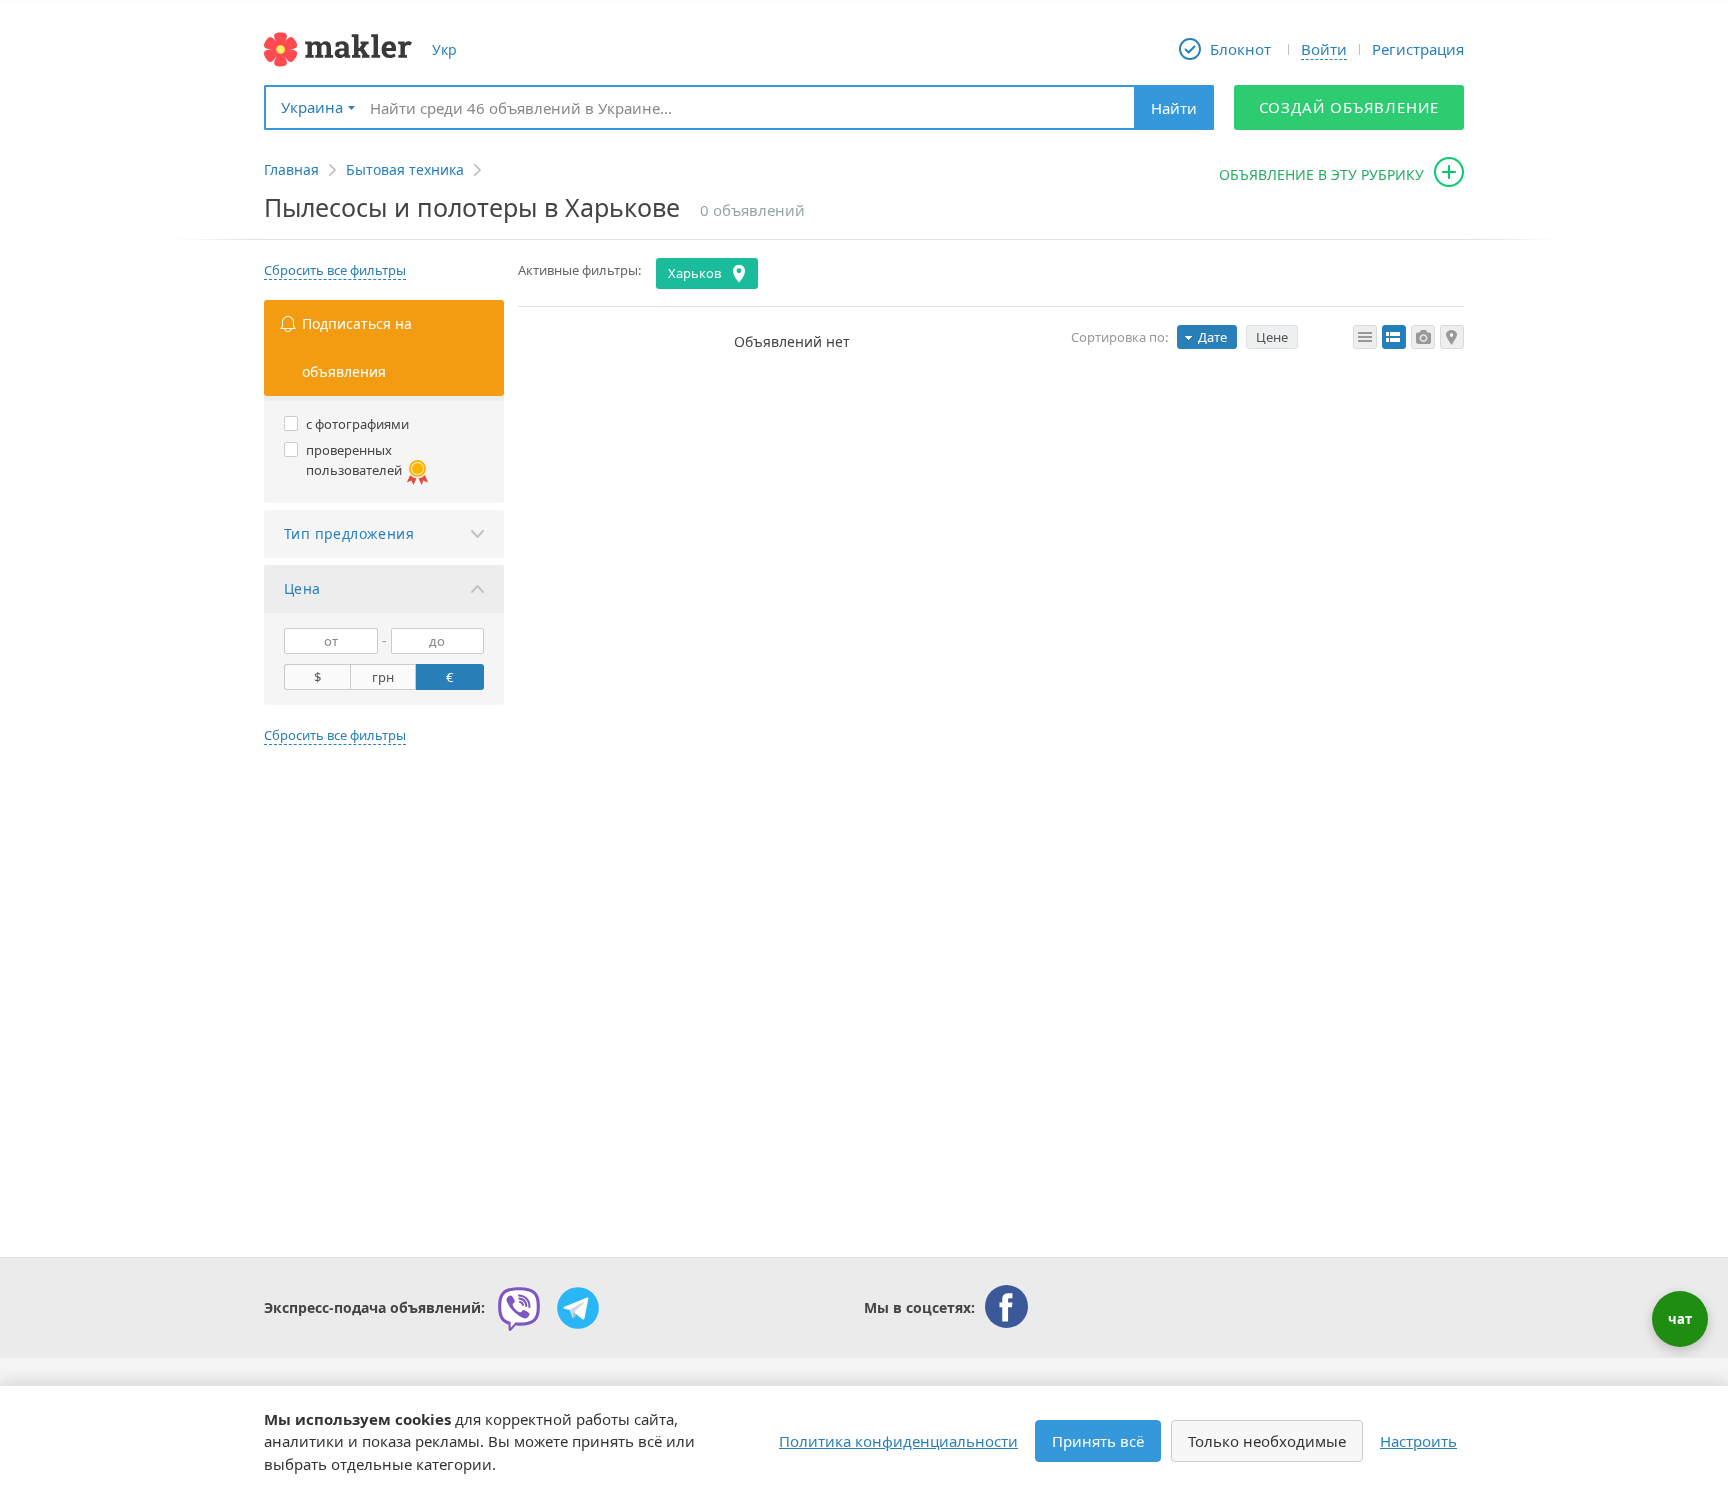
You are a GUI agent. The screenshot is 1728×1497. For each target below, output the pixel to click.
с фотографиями (357, 424)
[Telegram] (578, 1308)
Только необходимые (1267, 1441)
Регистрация (1418, 49)
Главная (291, 169)
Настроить (1418, 1441)
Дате (1212, 337)
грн (383, 677)
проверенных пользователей (354, 460)
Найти (1174, 108)
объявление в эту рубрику (1321, 174)
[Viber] (519, 1308)
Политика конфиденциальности (898, 1441)
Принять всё (1098, 1441)
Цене (1272, 337)
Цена (302, 588)
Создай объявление (1349, 107)
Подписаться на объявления (357, 347)
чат (1680, 1319)
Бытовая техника (405, 169)
